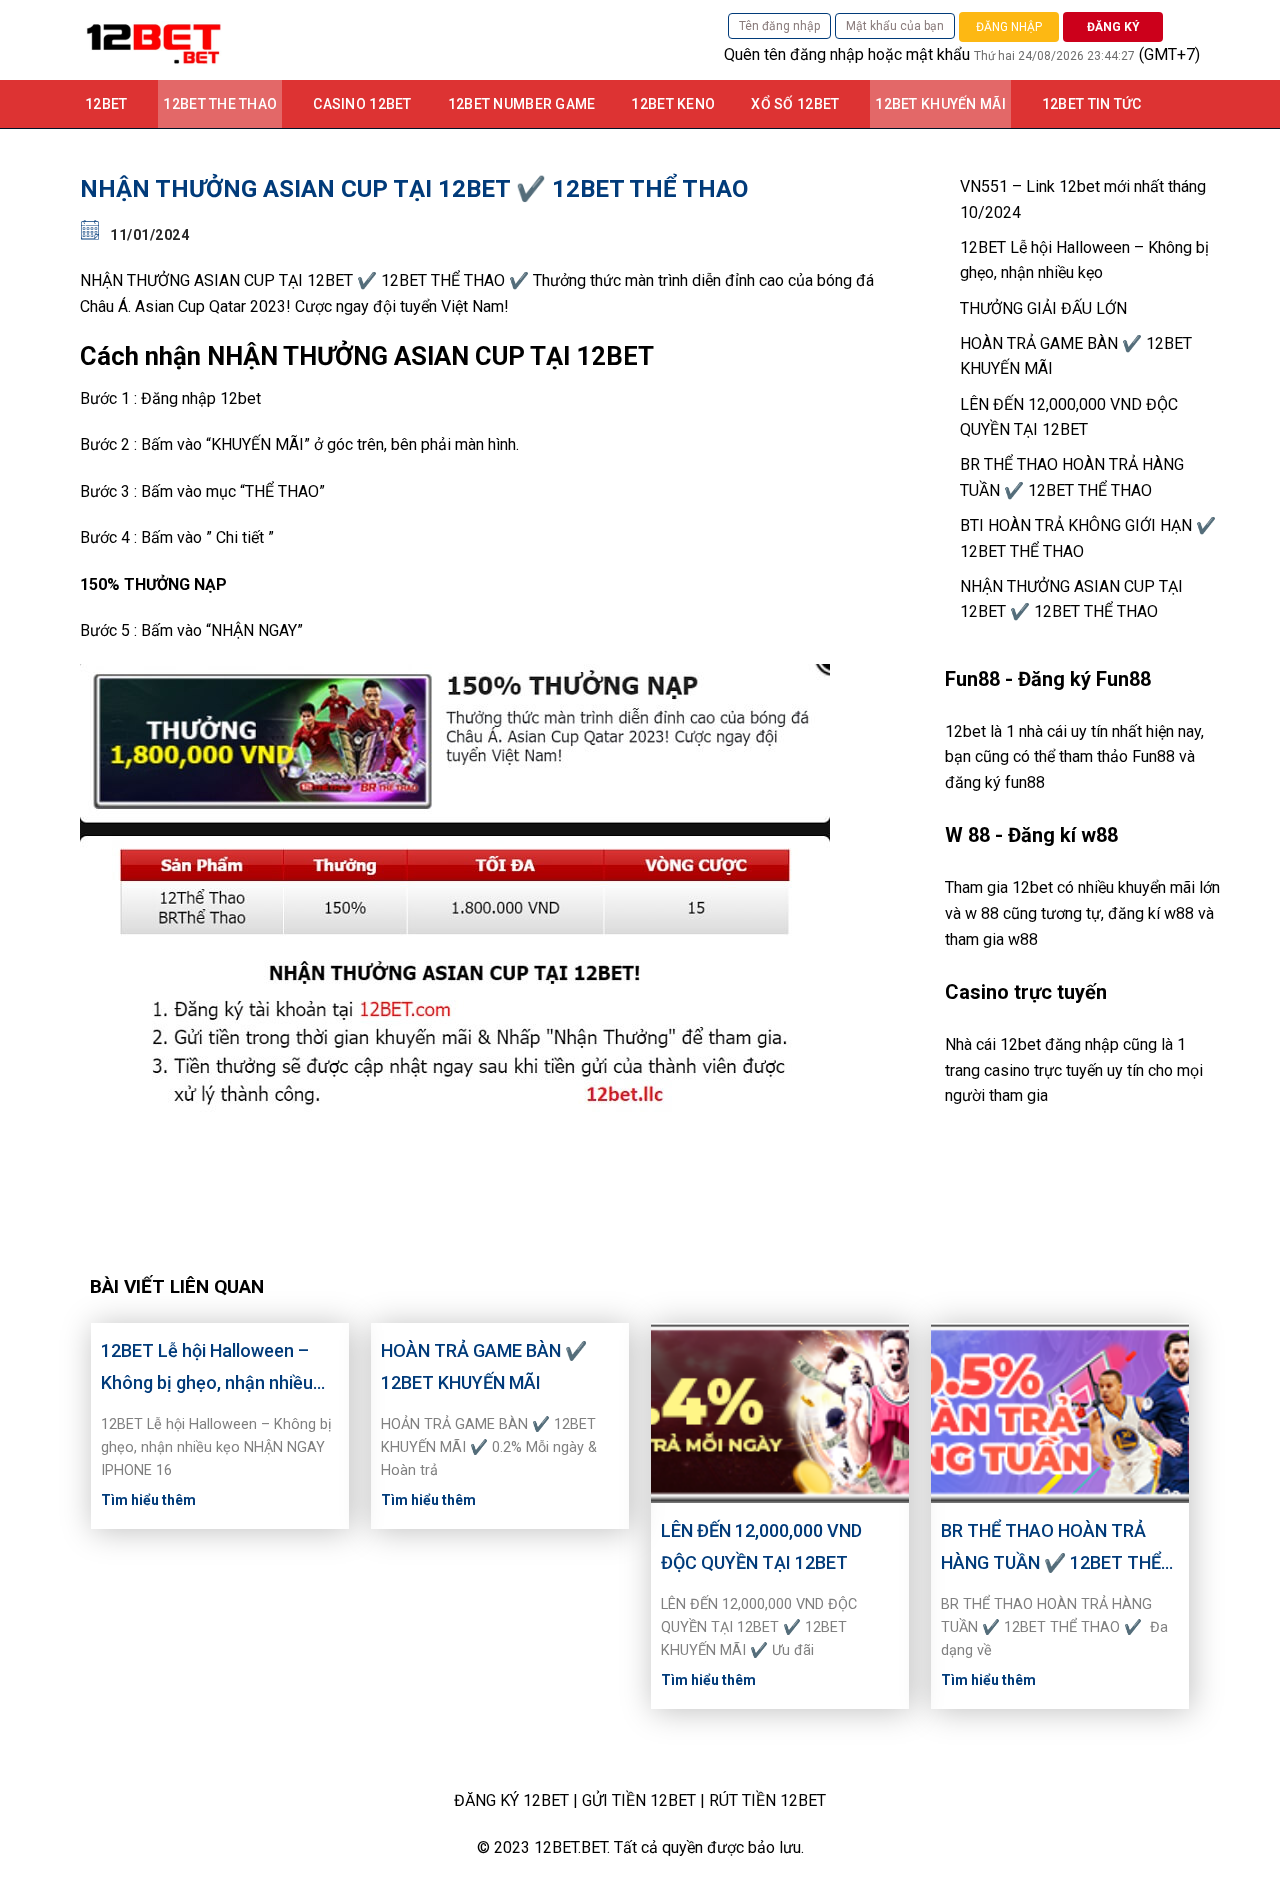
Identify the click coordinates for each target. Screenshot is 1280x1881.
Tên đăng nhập (779, 26)
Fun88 (1153, 756)
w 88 (982, 913)
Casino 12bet (362, 104)
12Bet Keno (673, 104)
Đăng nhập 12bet (201, 398)
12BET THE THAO (220, 104)
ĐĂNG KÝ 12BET (511, 1800)
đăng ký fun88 (995, 782)
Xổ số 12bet (795, 104)
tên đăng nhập (814, 54)
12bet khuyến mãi (940, 104)
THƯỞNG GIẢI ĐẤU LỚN (1043, 308)
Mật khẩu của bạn (895, 26)
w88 (1023, 939)
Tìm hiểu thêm (148, 1500)
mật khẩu (938, 54)
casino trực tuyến (1043, 1070)
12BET (106, 104)
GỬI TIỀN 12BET (639, 1800)
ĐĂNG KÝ (1113, 27)
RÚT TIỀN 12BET (767, 1800)
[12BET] (289, 40)
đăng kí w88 (1151, 913)
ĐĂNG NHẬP (1009, 27)
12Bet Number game (522, 104)
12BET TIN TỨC (1092, 104)
